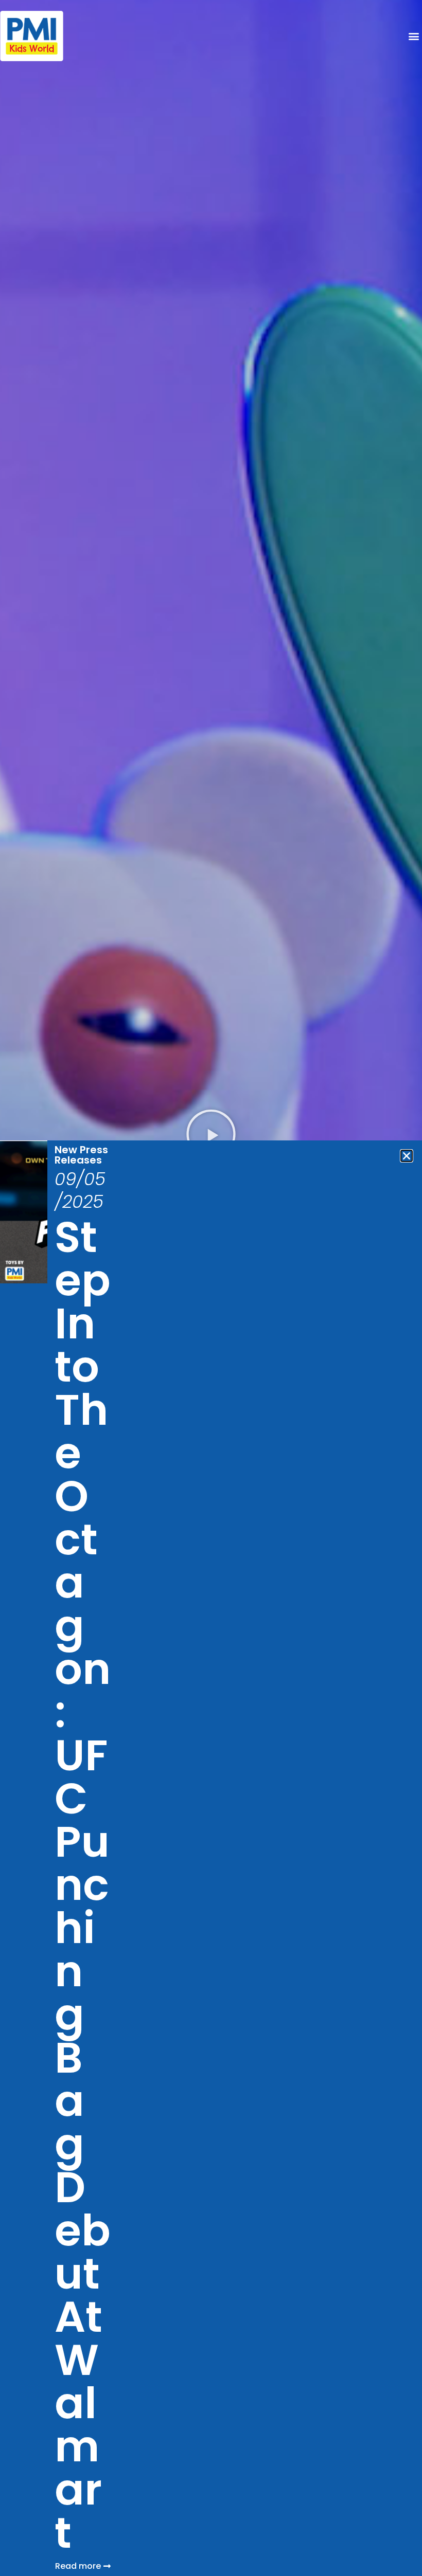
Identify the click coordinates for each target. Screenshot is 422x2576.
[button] (407, 1156)
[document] (211, 1288)
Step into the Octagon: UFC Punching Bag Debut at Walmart (83, 1885)
